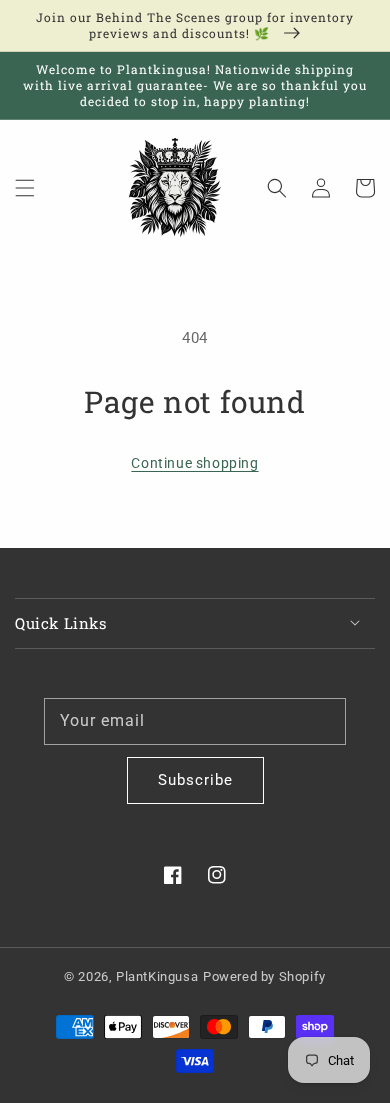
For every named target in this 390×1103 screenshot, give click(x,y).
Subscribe (195, 780)
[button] (25, 188)
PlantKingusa (157, 976)
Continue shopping (194, 463)
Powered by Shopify (264, 976)
